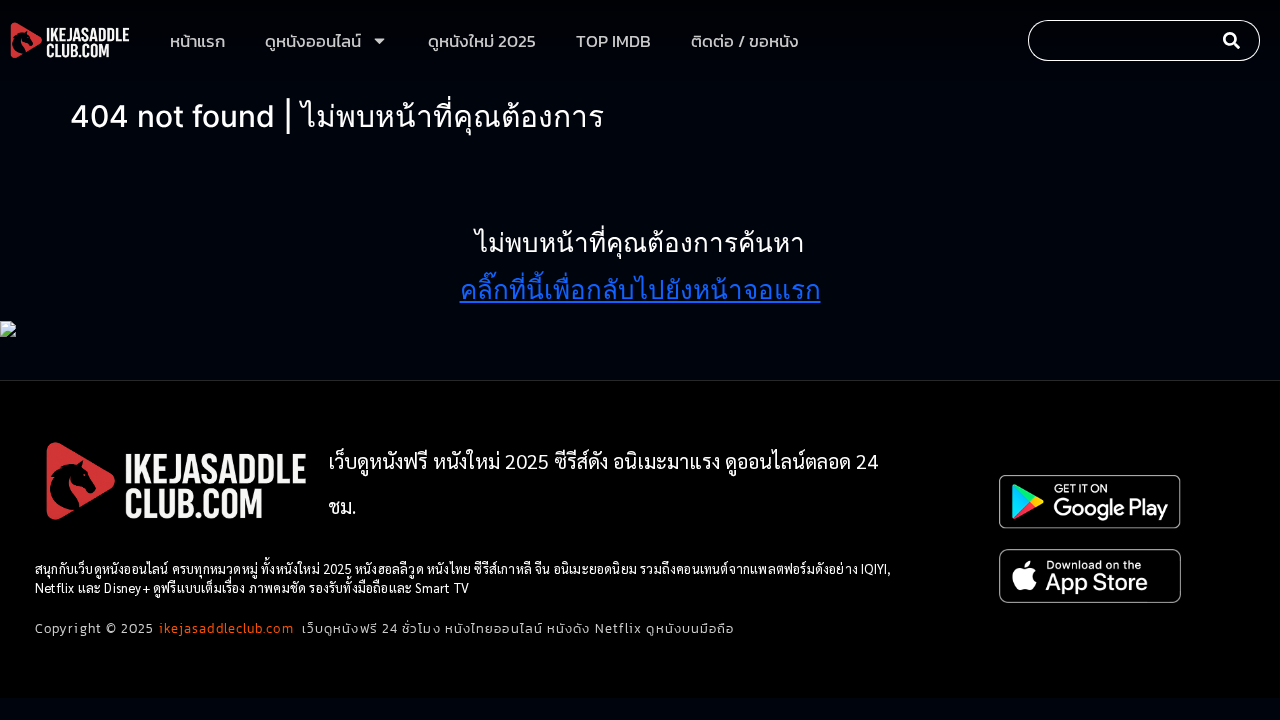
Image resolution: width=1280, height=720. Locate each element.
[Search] (1236, 40)
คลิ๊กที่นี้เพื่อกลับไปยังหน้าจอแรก (640, 289)
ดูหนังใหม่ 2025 (482, 41)
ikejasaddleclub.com (226, 628)
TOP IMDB (613, 41)
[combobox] (1120, 40)
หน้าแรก (197, 41)
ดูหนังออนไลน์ (313, 41)
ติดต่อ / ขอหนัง (745, 41)
